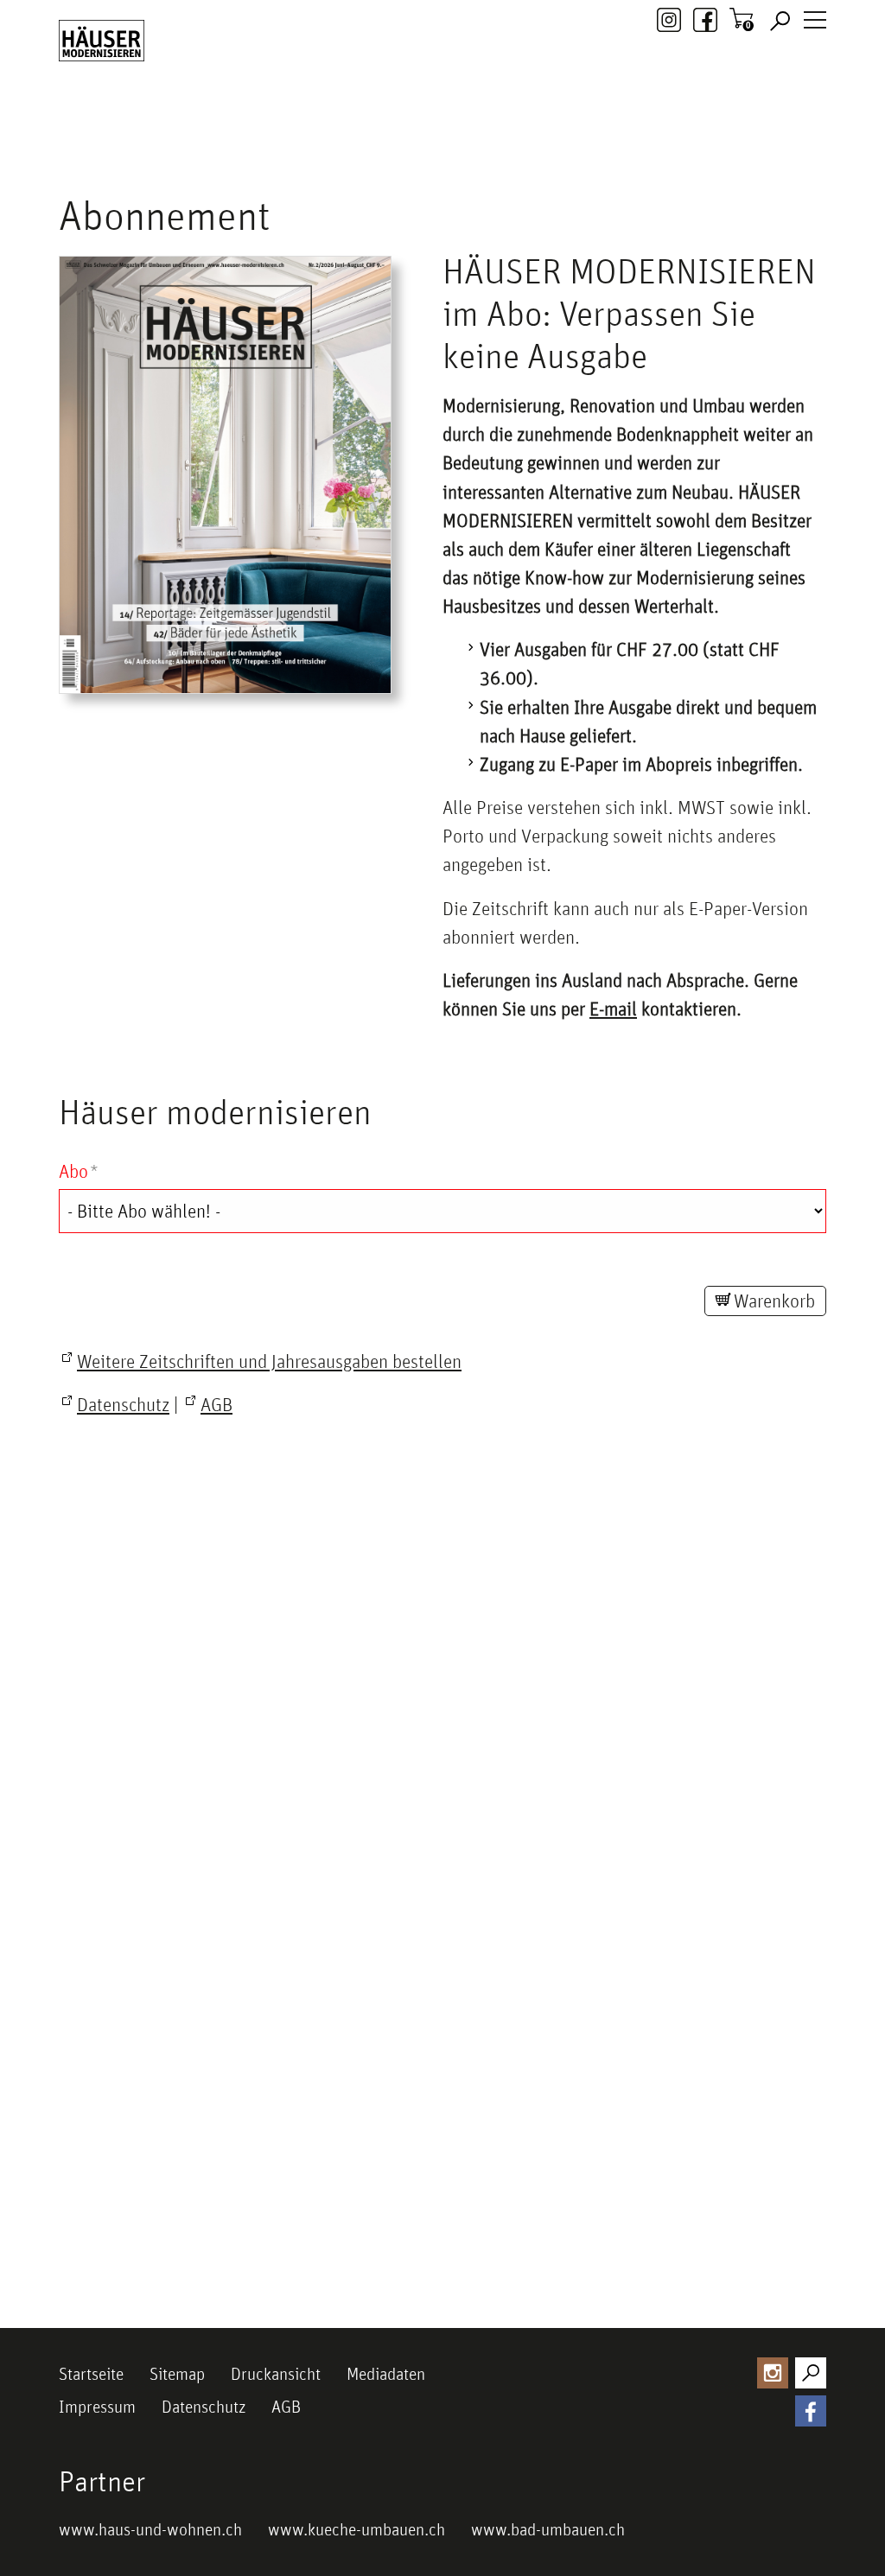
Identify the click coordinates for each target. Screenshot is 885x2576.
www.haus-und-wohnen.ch (150, 2529)
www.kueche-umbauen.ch (357, 2529)
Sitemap (177, 2374)
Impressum (97, 2407)
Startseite (91, 2374)
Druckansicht (276, 2374)
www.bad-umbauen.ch (548, 2529)
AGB (286, 2407)
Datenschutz (204, 2407)
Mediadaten (386, 2374)
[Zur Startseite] (102, 41)
